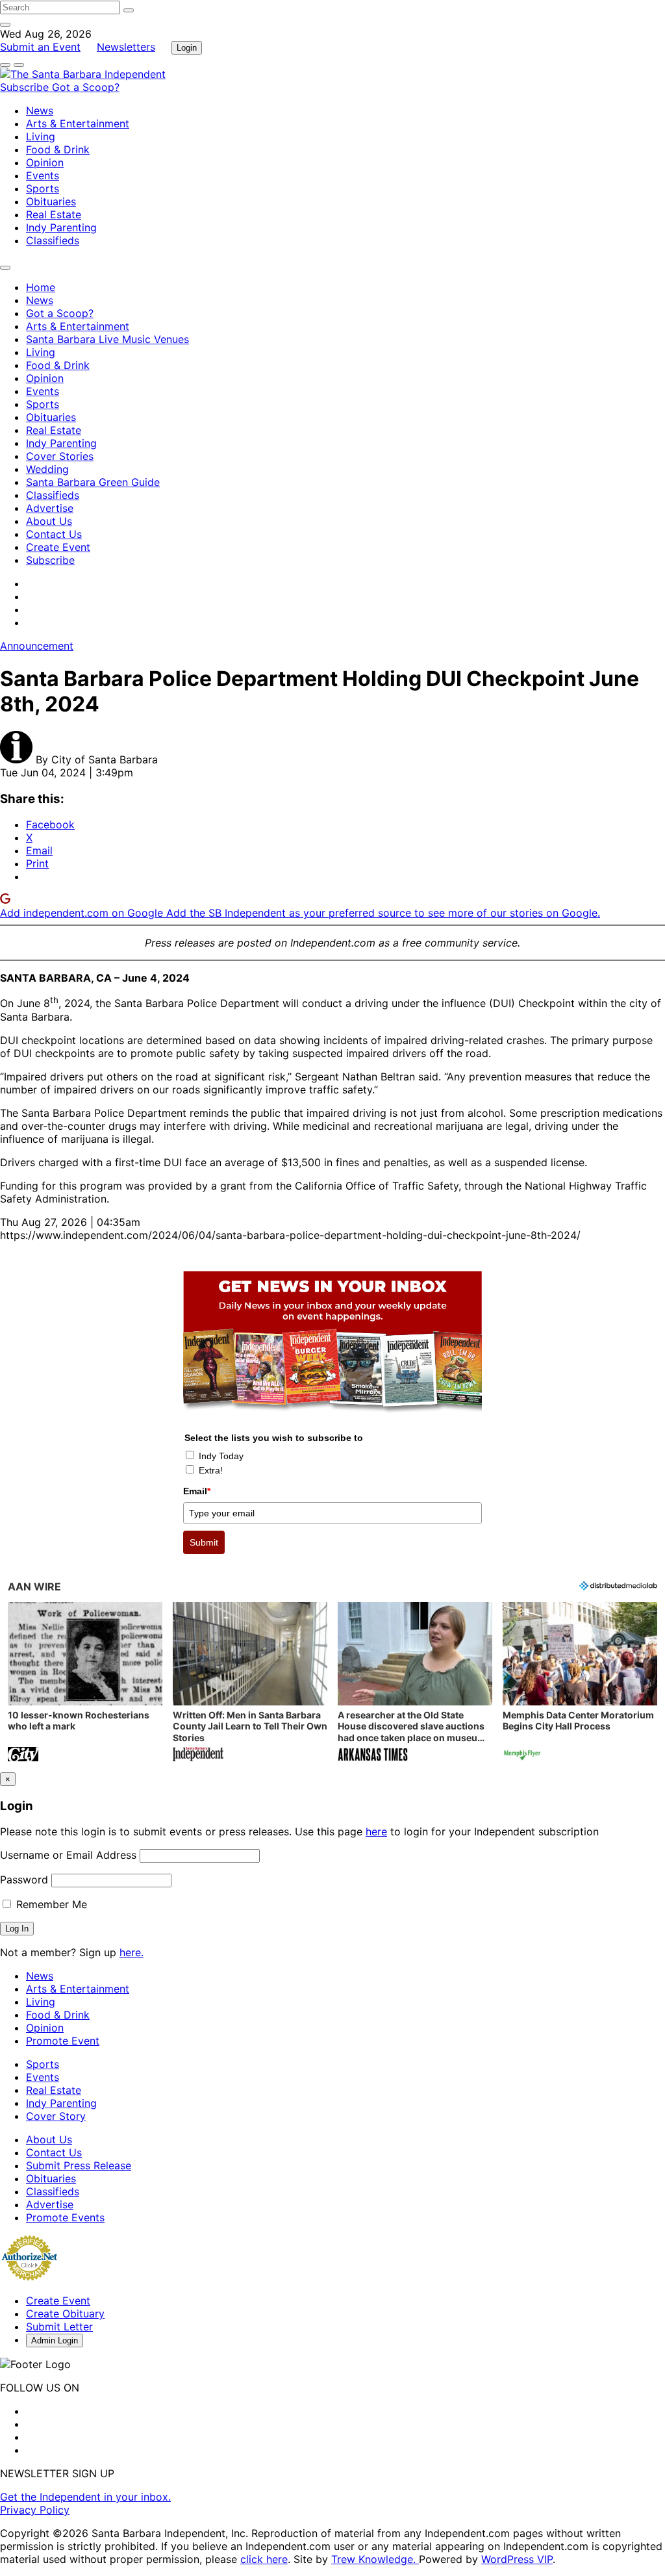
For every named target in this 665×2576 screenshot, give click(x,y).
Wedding (47, 469)
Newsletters (126, 47)
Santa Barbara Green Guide (93, 482)
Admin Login (55, 2340)
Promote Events (65, 2217)
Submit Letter (59, 2327)
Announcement (37, 646)
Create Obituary (65, 2314)
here (376, 1831)
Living (41, 136)
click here (264, 2559)
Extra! (211, 1470)
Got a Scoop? (86, 87)
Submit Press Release (79, 2165)
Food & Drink (58, 149)
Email (197, 1491)
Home (41, 287)
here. (132, 1952)
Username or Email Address (68, 1855)
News (40, 110)
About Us (49, 521)
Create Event (58, 547)
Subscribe (26, 87)
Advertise (50, 508)
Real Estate (54, 214)
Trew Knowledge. (375, 2559)
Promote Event (63, 2041)
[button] (85, 1683)
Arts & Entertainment (78, 123)
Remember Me (50, 1904)
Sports (43, 188)
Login (187, 48)
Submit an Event (40, 47)
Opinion (45, 162)
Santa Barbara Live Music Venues (107, 339)
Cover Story (56, 2116)
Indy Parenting (61, 227)
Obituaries (51, 201)
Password (24, 1880)
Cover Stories (60, 456)
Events (43, 175)
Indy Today (221, 1456)
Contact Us (54, 534)
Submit (204, 1542)
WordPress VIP (517, 2559)
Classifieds (53, 240)
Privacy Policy (35, 2510)
